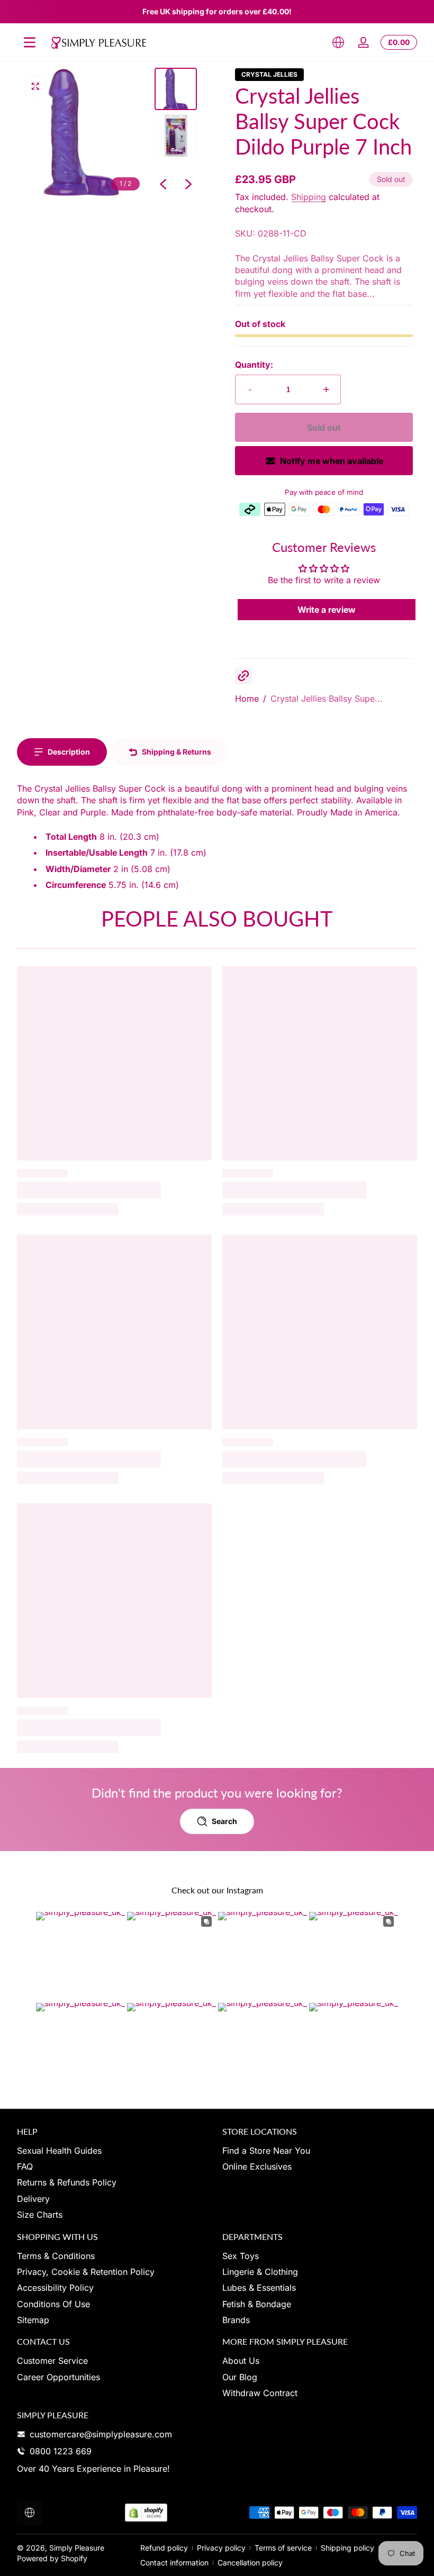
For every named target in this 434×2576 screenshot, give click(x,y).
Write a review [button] (327, 610)
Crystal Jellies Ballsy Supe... (327, 699)
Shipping (309, 197)
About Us (241, 2361)
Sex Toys (241, 2256)
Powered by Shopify (52, 2558)
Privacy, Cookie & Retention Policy (86, 2272)
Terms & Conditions (56, 2256)
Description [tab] (69, 752)
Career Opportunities (58, 2377)
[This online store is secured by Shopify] (146, 2513)
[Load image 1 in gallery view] (176, 89)
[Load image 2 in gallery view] (176, 135)
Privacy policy (221, 2548)
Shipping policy (347, 2548)
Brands (236, 2320)
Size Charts (40, 2215)
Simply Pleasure (77, 2548)
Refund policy (164, 2548)
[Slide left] (163, 184)
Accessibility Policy (55, 2288)
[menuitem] (114, 2151)
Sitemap (33, 2320)
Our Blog (240, 2377)
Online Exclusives (257, 2166)
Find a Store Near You (266, 2151)
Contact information (174, 2563)
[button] (338, 42)
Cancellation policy (250, 2563)
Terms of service (283, 2548)
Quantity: (254, 365)
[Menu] (30, 42)
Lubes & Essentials (259, 2288)
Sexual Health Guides (59, 2151)
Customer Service (52, 2361)
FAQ (25, 2166)
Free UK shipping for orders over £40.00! (217, 11)
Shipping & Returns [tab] (177, 752)
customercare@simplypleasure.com (101, 2434)
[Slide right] (188, 184)
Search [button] (224, 1821)
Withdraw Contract (260, 2393)
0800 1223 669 (61, 2451)
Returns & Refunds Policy (67, 2182)
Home (247, 699)
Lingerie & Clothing (260, 2272)
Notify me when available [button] (332, 461)
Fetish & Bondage (257, 2304)
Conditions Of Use (53, 2304)
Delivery (33, 2199)
